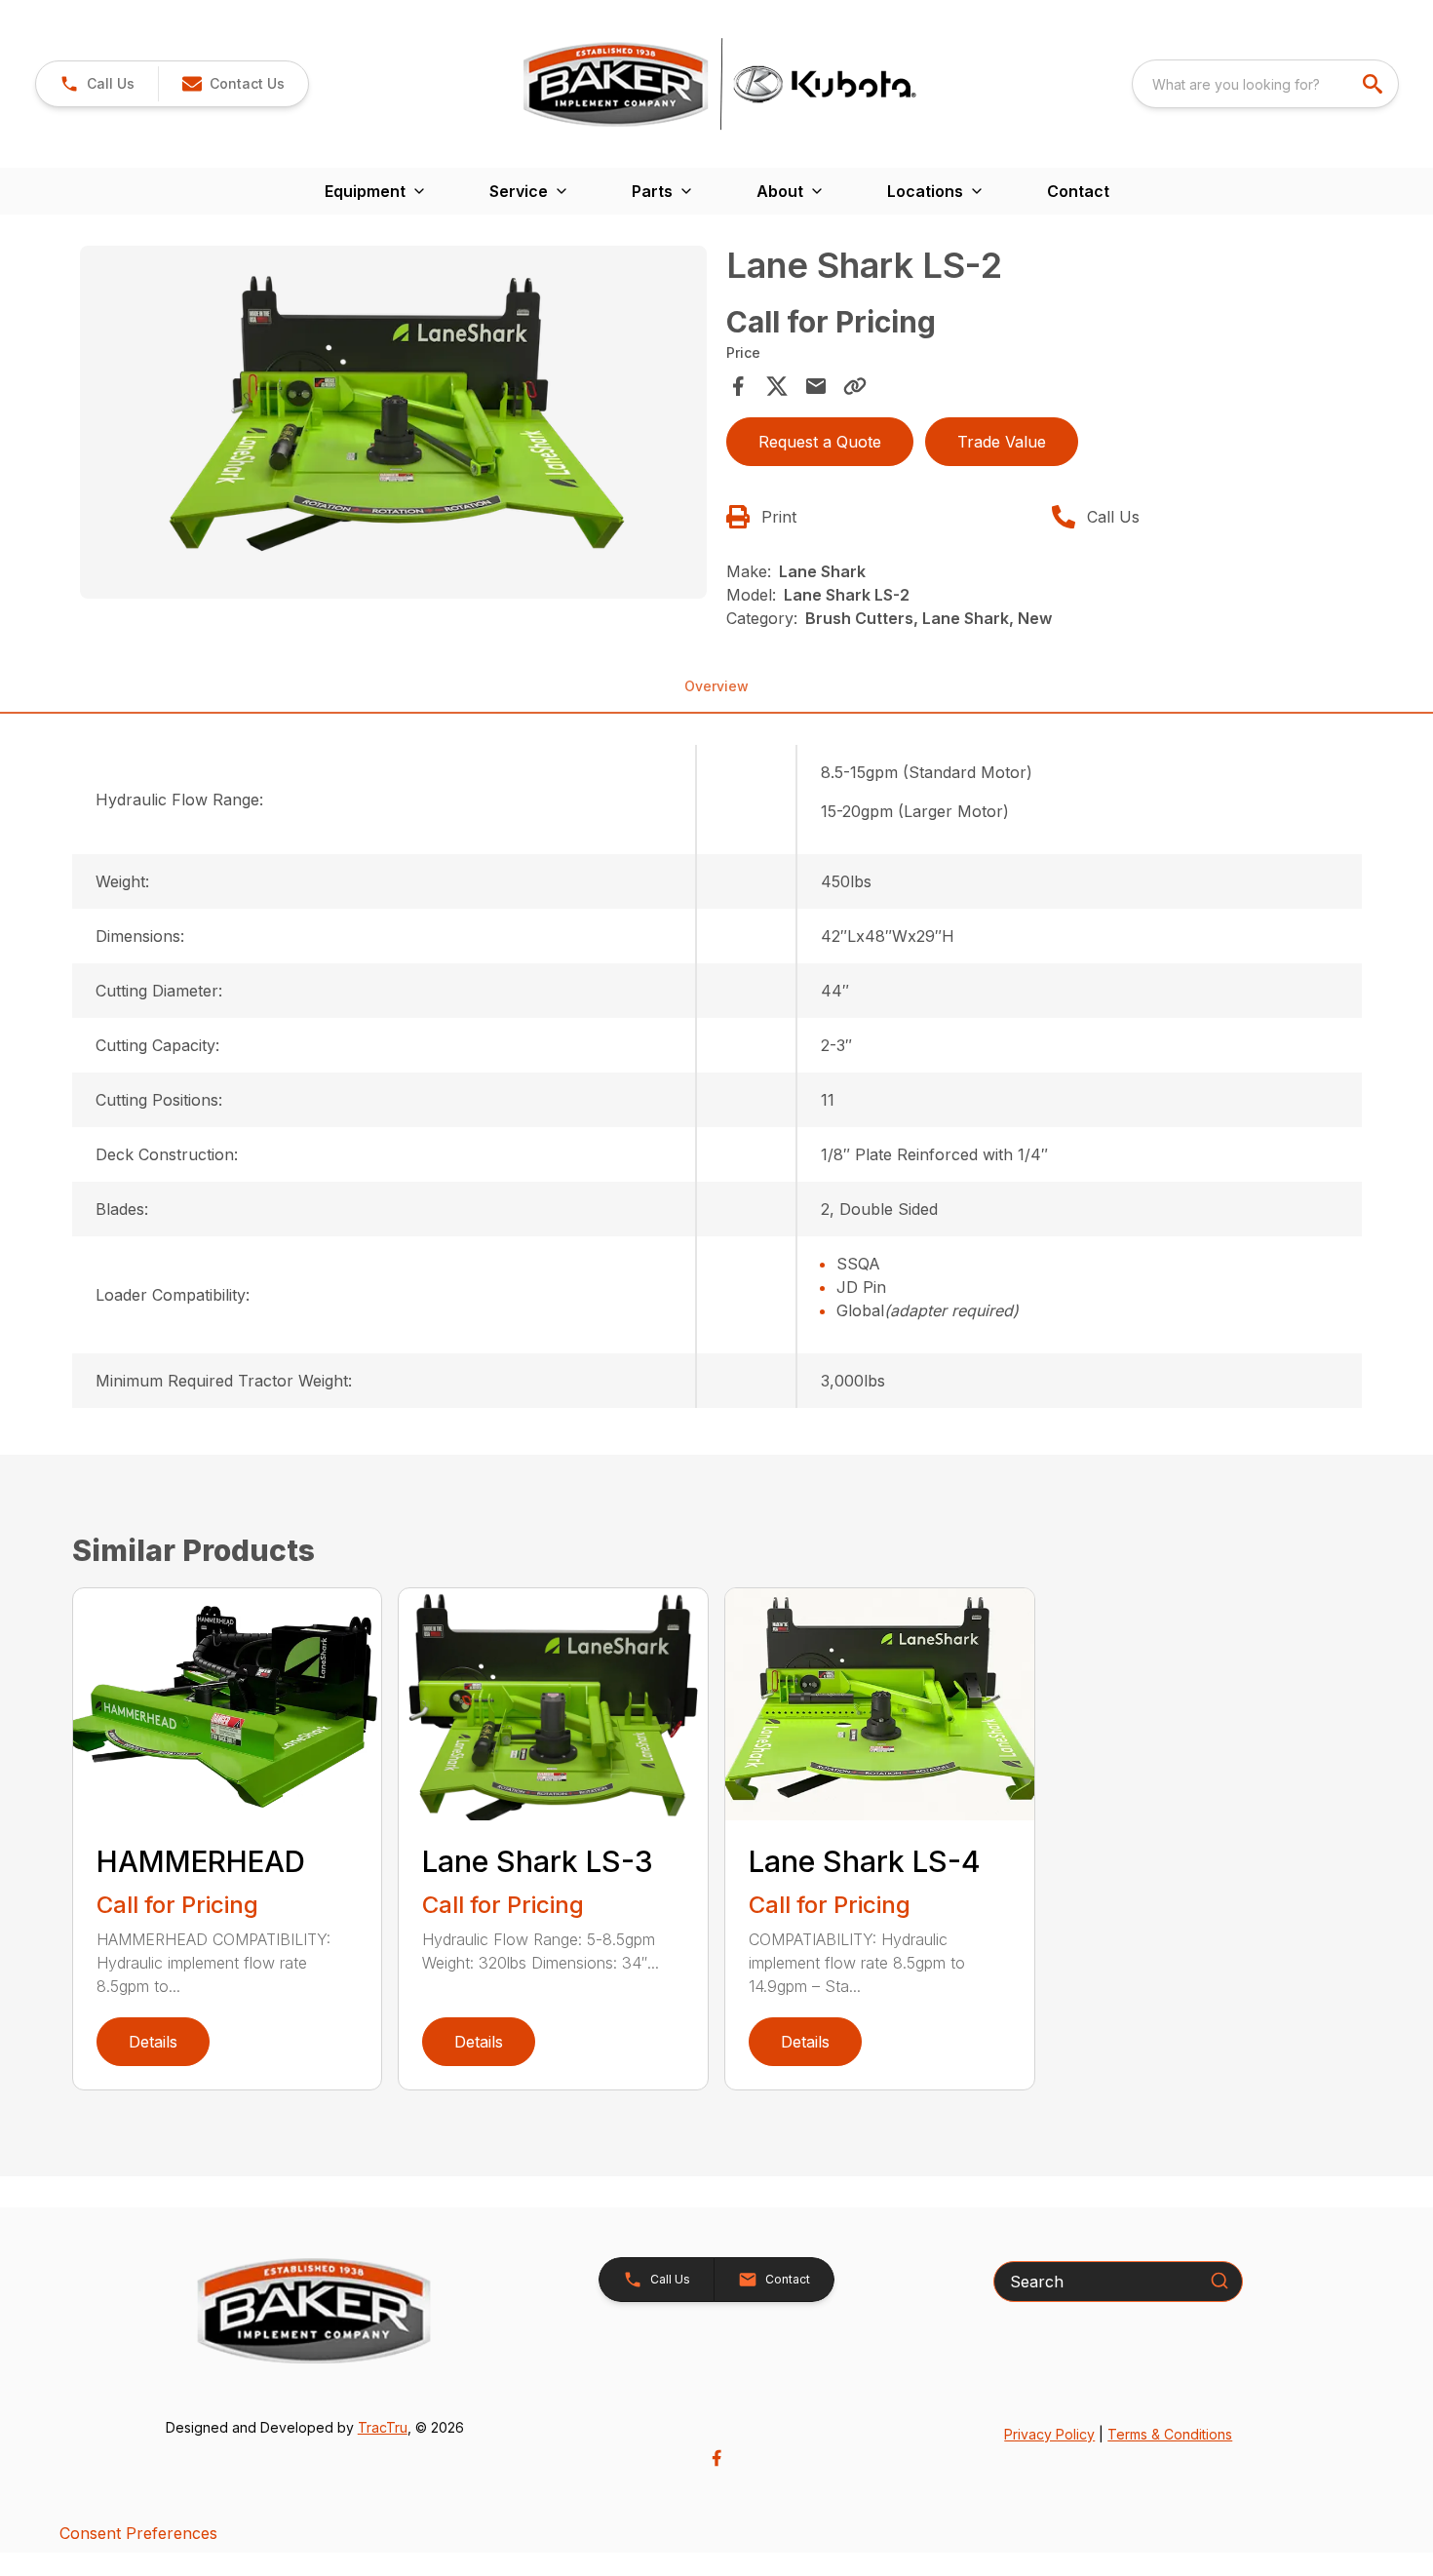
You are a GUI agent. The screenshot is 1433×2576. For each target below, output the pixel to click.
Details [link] (153, 2042)
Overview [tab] (716, 686)
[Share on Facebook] (738, 386)
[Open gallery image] (394, 422)
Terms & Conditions (1170, 2434)
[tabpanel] (394, 425)
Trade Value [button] (1002, 442)
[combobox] (1265, 84)
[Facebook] (716, 2458)
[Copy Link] (855, 386)
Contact (1078, 191)
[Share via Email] (816, 386)
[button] (97, 84)
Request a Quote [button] (820, 442)
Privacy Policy (1049, 2434)
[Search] (1220, 2281)
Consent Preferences (138, 2533)
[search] (1375, 84)
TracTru (383, 2427)
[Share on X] (777, 386)
